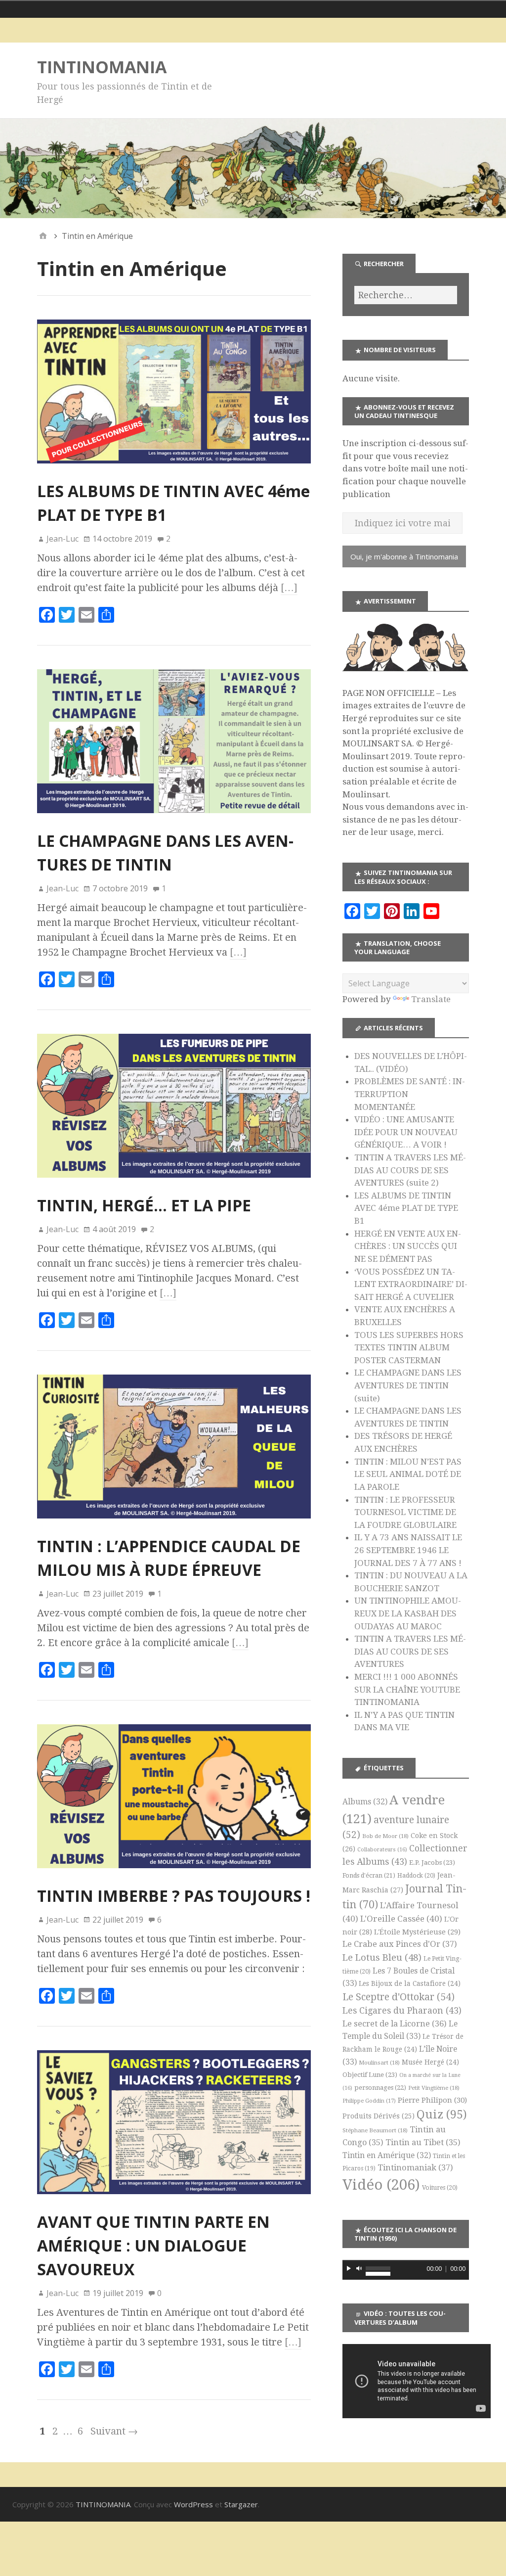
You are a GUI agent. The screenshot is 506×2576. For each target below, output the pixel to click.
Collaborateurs (382, 1850)
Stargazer (241, 2504)
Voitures (440, 2188)
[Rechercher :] (406, 295)
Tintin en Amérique (387, 2155)
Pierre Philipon (432, 2100)
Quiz (442, 2115)
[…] (289, 588)
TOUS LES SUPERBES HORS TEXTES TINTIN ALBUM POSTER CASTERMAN (409, 1348)
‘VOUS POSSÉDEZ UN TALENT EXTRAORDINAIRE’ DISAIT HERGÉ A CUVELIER (411, 1284)
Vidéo (381, 2185)
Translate (431, 999)
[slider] (378, 2267)
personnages (380, 2088)
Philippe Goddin (369, 2101)
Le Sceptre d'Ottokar (399, 1997)
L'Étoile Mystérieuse (417, 1932)
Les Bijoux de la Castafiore (410, 1983)
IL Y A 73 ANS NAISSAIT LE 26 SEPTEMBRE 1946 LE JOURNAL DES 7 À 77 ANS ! (408, 1550)
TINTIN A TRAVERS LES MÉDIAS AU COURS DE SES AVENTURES (410, 1651)
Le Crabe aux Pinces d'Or (400, 1944)
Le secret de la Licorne (395, 2024)
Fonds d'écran (369, 1875)
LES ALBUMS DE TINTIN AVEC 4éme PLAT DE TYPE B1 (406, 1208)
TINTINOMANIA (102, 67)
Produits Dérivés (379, 2116)
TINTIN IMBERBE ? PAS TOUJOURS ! (174, 1896)
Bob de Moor (385, 1836)
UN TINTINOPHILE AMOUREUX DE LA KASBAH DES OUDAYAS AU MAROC (408, 1613)
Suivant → (114, 2431)
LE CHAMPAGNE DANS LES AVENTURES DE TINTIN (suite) (408, 1385)
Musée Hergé (430, 2062)
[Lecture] (349, 2268)
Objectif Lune (370, 2075)
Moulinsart (379, 2063)
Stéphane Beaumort (375, 2130)
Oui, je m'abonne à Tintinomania (404, 556)
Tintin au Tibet (423, 2142)
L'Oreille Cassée (401, 1919)
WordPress (193, 2504)
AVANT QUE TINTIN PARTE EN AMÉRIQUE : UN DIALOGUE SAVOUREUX (153, 2245)
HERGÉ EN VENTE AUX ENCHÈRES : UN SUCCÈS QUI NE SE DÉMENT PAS (408, 1246)
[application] (406, 2270)
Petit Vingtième (434, 2088)
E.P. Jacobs (432, 1863)
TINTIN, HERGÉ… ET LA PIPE (144, 1205)
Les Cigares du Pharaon (402, 2011)
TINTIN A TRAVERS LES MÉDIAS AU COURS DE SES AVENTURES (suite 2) (410, 1170)
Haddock (416, 1876)
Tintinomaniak (415, 2167)
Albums (365, 1802)
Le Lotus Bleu (382, 1957)
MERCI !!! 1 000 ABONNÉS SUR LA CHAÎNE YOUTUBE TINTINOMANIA (407, 1689)
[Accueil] (43, 236)
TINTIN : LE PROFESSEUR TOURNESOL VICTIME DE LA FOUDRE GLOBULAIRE (405, 1512)
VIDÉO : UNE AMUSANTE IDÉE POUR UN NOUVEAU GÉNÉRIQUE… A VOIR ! (406, 1132)
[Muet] (359, 2268)
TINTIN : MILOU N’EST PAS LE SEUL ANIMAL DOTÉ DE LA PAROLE (408, 1474)
